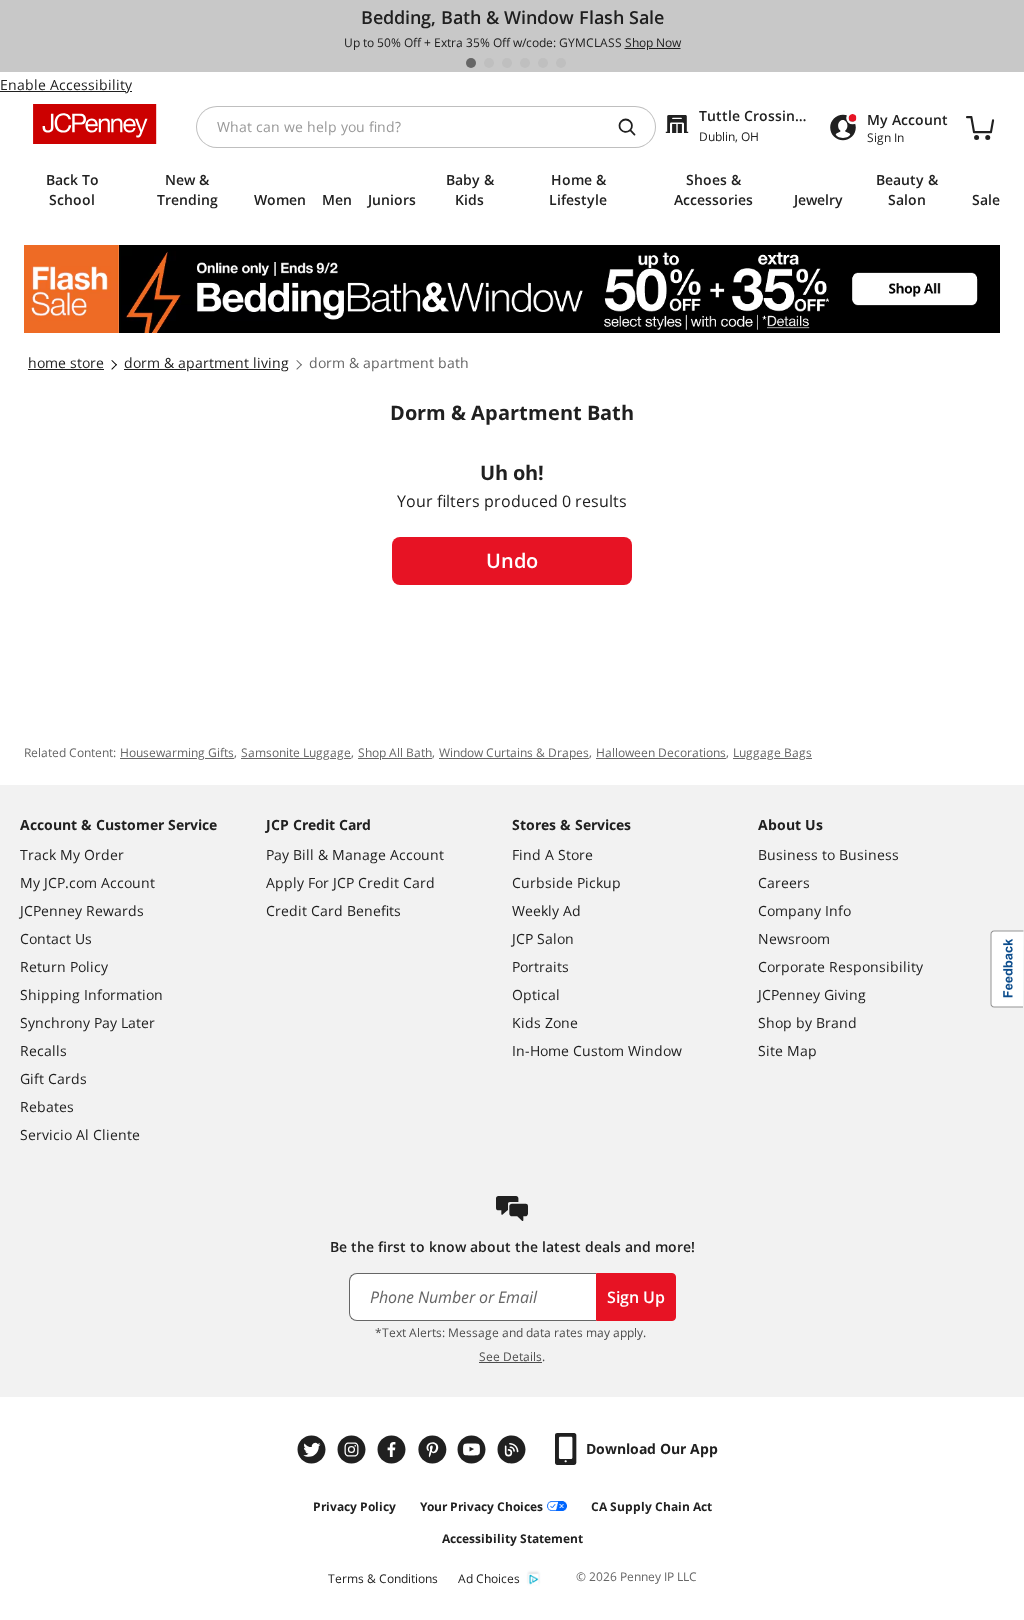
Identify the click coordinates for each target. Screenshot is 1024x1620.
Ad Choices (489, 1578)
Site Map (787, 1050)
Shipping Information (91, 994)
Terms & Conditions (383, 1578)
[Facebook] (394, 1449)
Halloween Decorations (661, 752)
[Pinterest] (434, 1449)
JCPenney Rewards (82, 910)
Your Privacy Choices (481, 1506)
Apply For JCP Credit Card (350, 882)
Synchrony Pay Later (87, 1022)
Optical (536, 994)
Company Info (804, 910)
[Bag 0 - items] (980, 127)
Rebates (47, 1106)
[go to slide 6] (561, 63)
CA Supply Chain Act (651, 1506)
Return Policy (64, 966)
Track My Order (72, 854)
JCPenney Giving (812, 994)
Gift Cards (53, 1078)
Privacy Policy (354, 1506)
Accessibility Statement (512, 1538)
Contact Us (56, 938)
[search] (635, 127)
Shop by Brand (807, 1022)
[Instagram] (354, 1449)
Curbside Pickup (566, 882)
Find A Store (552, 854)
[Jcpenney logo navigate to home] (94, 124)
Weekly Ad (546, 910)
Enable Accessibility (66, 84)
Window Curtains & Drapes (514, 752)
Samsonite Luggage (296, 752)
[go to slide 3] (507, 63)
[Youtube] (474, 1449)
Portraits (540, 966)
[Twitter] (314, 1449)
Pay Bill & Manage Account (355, 854)
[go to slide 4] (525, 63)
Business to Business (828, 854)
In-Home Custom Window (597, 1050)
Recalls (43, 1050)
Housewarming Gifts (177, 752)
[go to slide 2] (489, 63)
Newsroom (794, 938)
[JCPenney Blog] (514, 1449)
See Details (510, 1356)
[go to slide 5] (543, 63)
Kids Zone (545, 1022)
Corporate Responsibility (840, 966)
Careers (784, 882)
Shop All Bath (395, 752)
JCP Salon (543, 938)
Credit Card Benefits (333, 910)
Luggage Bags (772, 752)
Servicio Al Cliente (80, 1134)
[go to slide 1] (471, 63)
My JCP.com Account (87, 882)
